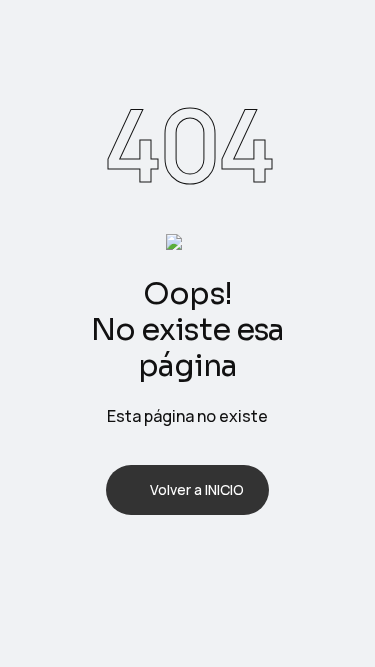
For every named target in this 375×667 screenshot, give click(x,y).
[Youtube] (266, 559)
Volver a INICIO (197, 489)
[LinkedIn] (214, 559)
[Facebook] (110, 559)
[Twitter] (162, 559)
